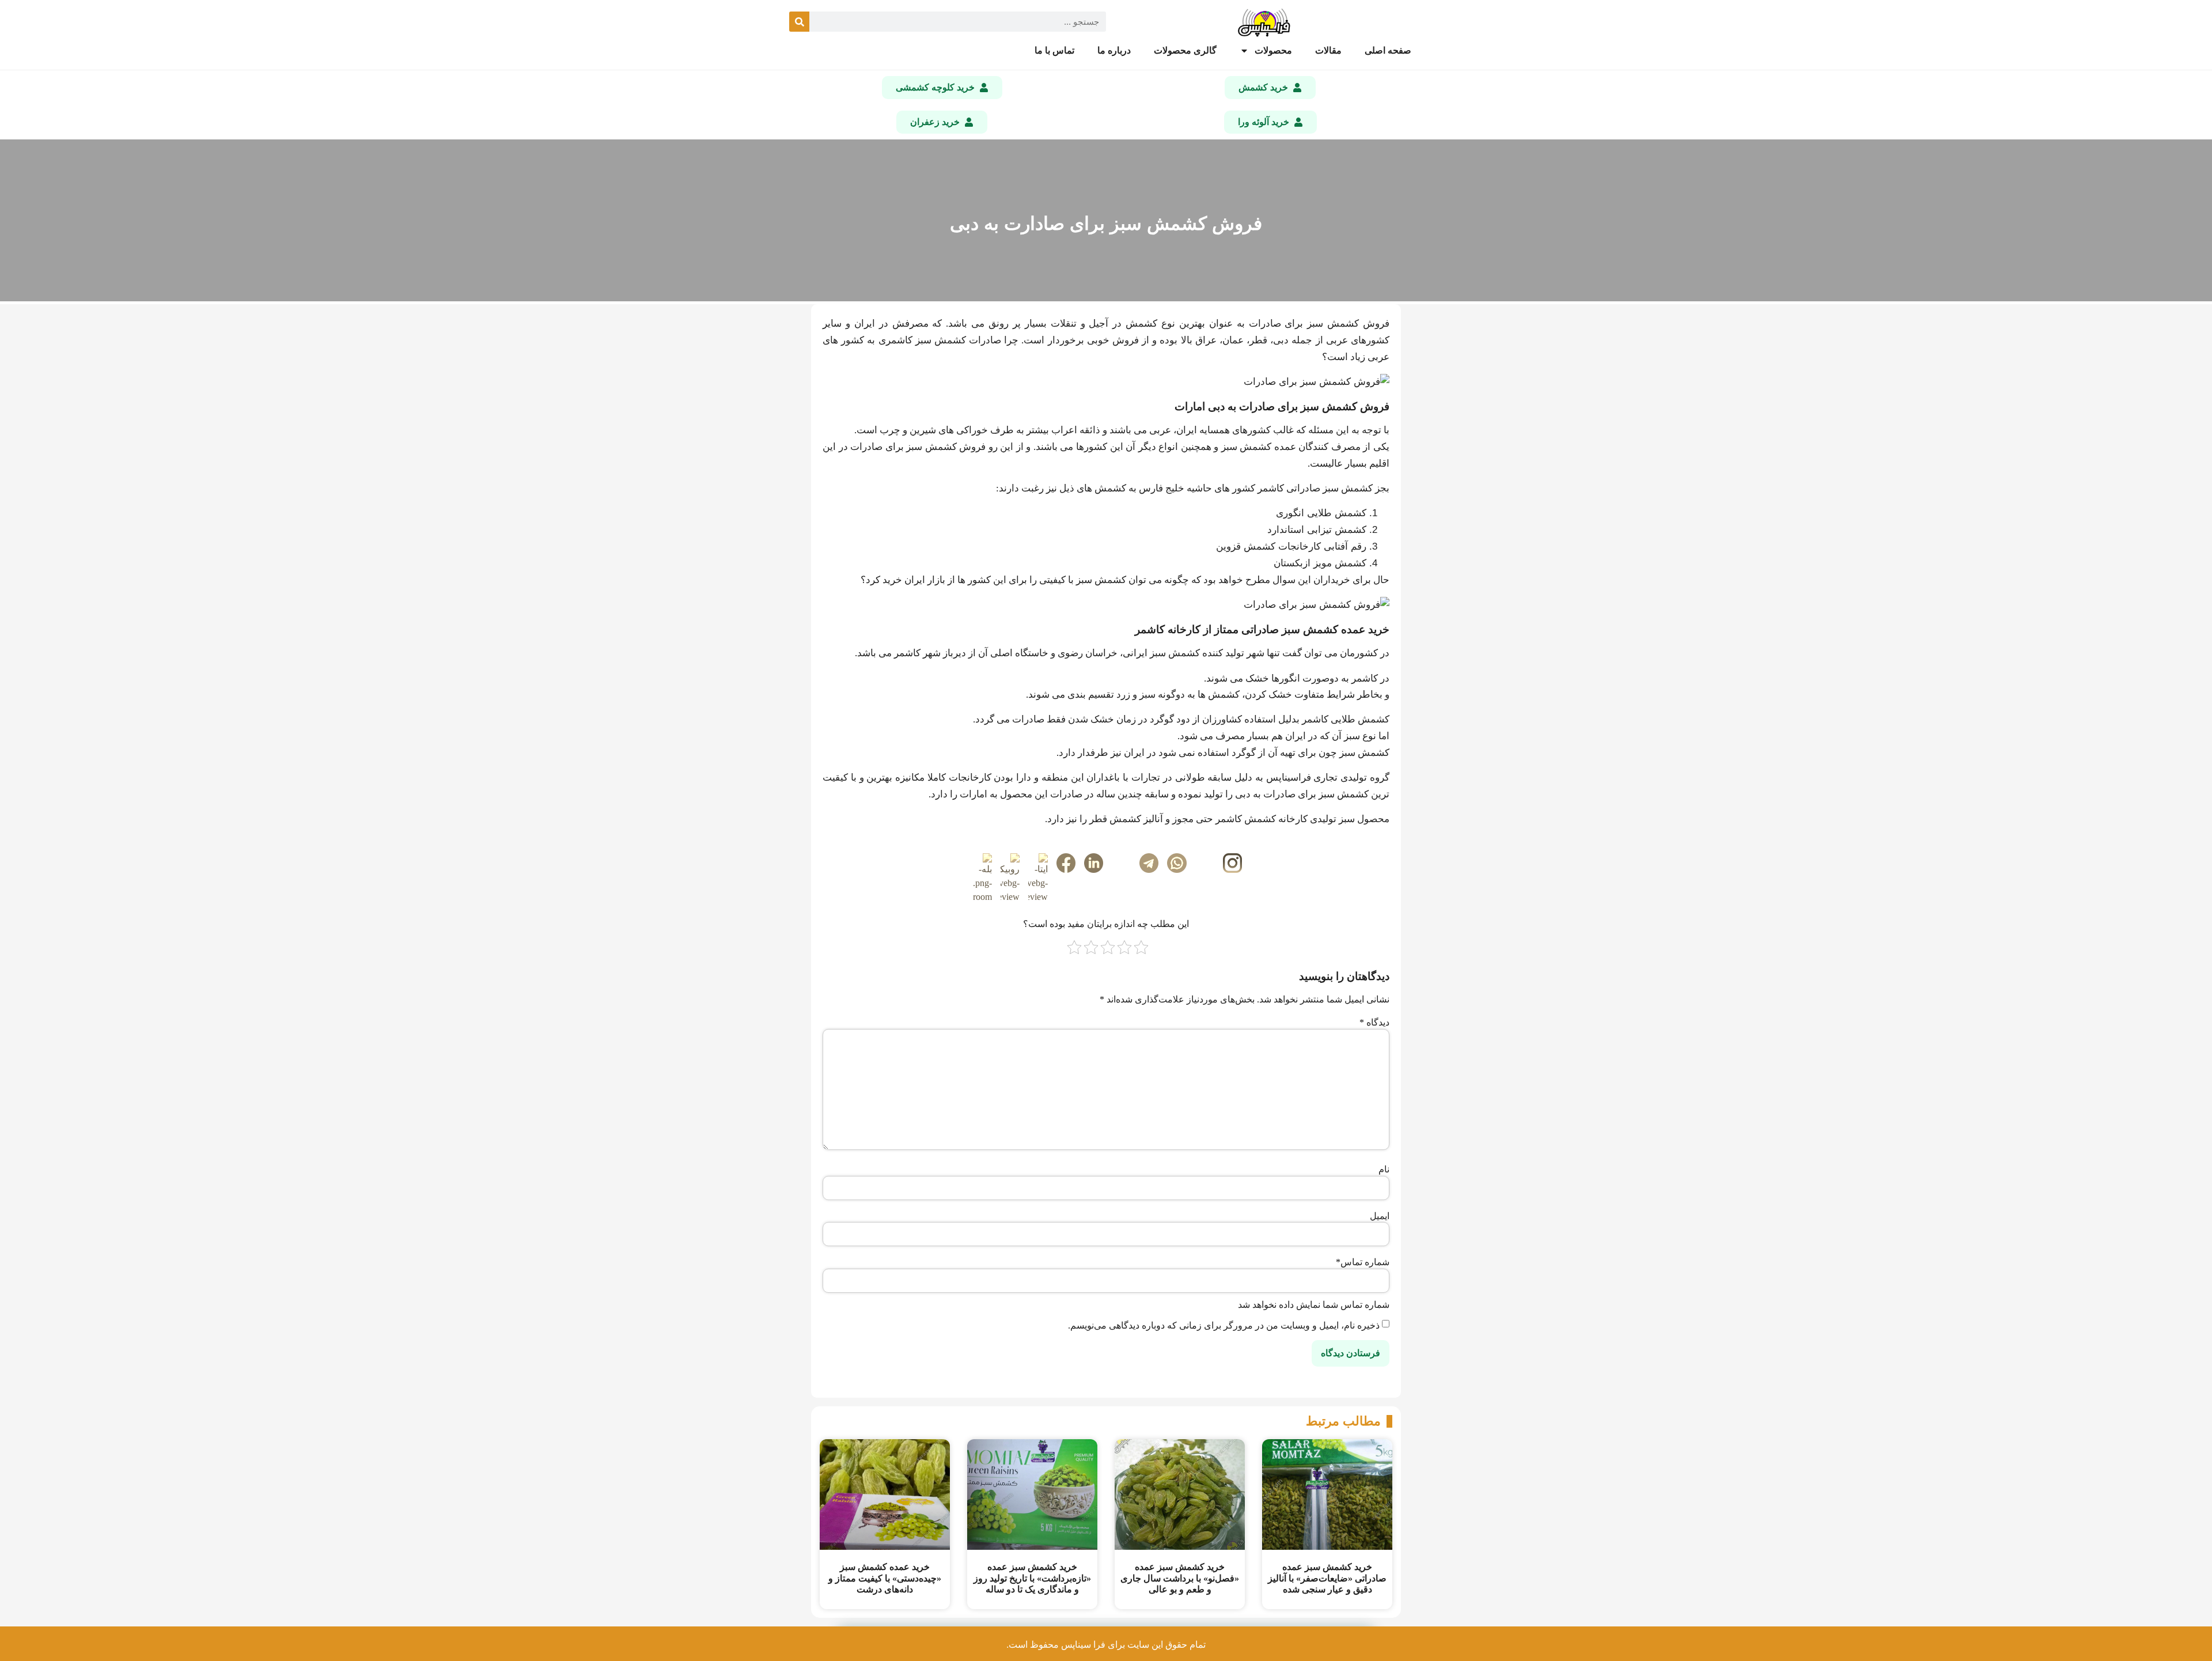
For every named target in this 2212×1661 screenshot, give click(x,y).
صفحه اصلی (1388, 50)
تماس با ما (1054, 50)
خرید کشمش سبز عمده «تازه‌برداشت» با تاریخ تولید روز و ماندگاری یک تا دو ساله (1032, 1578)
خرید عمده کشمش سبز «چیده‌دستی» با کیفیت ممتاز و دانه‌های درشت (885, 1578)
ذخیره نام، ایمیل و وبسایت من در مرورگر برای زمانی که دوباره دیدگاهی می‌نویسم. (1224, 1326)
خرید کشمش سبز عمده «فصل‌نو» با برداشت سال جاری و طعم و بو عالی (1180, 1578)
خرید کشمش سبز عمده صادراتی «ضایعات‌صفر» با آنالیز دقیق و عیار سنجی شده (1327, 1578)
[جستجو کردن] (799, 22)
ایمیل (1380, 1216)
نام (1384, 1170)
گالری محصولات (1185, 50)
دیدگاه (1374, 1023)
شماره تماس (1363, 1262)
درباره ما (1114, 50)
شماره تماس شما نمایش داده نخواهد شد (1314, 1305)
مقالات (1328, 50)
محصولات (1273, 50)
